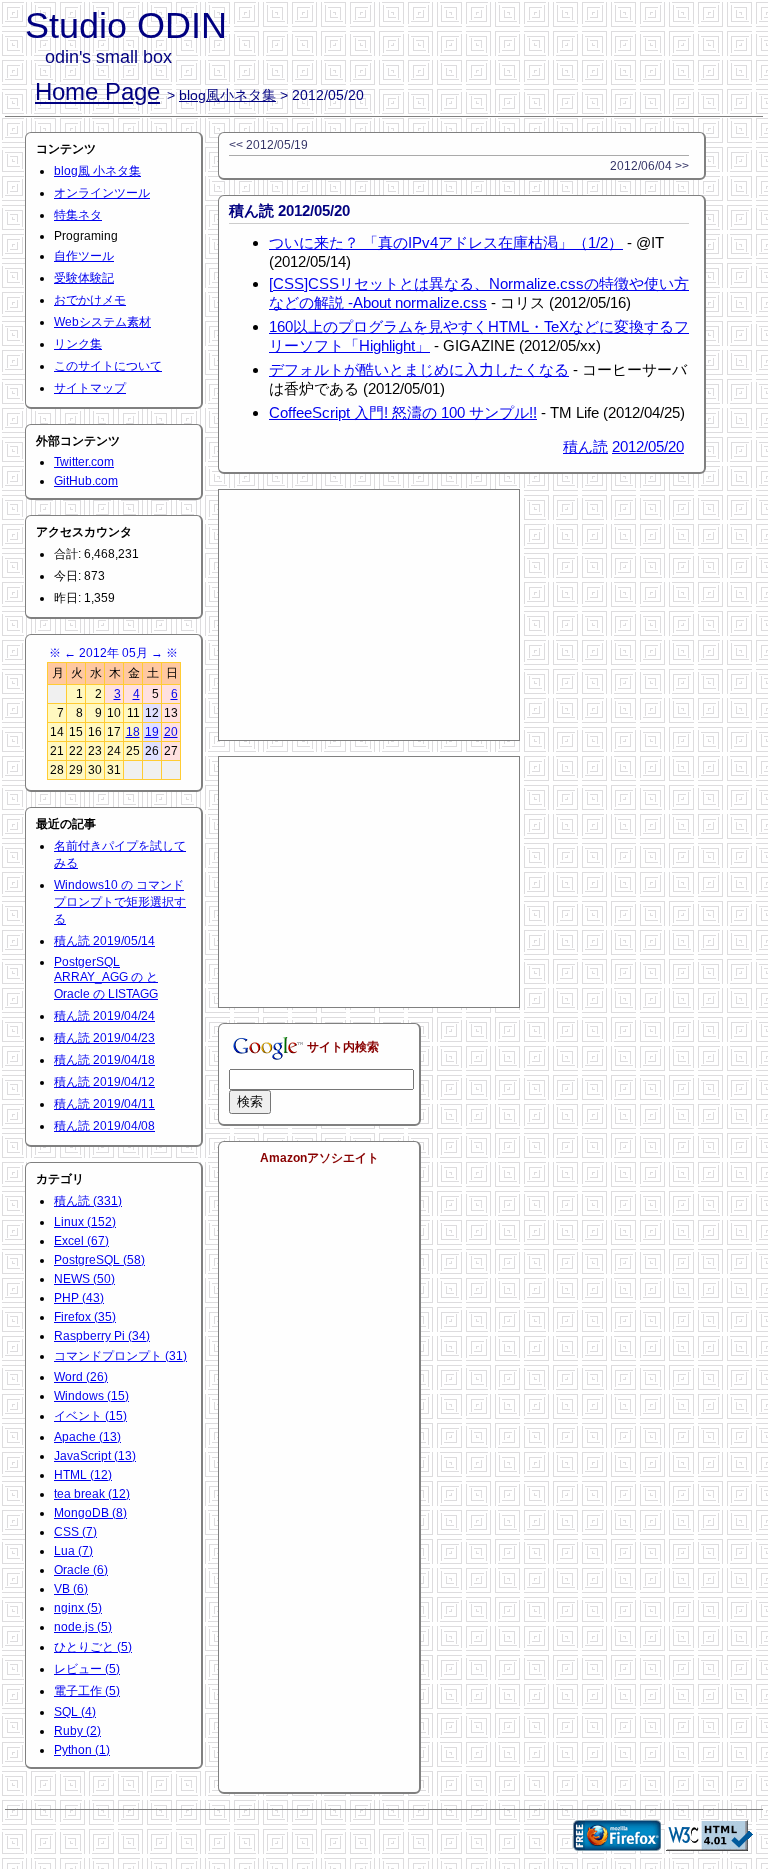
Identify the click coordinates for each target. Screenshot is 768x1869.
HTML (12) (83, 1475)
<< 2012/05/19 (268, 145)
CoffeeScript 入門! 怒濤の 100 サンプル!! (403, 412)
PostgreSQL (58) (99, 1260)
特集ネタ (78, 215)
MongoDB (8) (90, 1513)
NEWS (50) (84, 1279)
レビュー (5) (87, 1669)
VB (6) (71, 1589)
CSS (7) (75, 1532)
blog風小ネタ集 (227, 95)
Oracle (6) (81, 1570)
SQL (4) (75, 1712)
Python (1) (82, 1750)
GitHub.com (86, 481)
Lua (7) (73, 1551)
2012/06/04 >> (649, 166)
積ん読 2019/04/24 (104, 1016)
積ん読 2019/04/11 (104, 1104)
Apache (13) (87, 1437)
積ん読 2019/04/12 (104, 1082)
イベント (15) (90, 1416)
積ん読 (585, 446)
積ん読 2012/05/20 (289, 210)
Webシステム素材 (102, 322)
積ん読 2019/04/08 (104, 1126)
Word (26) (81, 1377)
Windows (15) (91, 1396)
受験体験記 (84, 278)
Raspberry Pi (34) (102, 1336)
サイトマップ (90, 388)
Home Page (97, 91)
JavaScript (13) (95, 1456)
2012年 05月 (113, 653)
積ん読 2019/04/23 (104, 1038)
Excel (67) (81, 1241)
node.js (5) (83, 1627)
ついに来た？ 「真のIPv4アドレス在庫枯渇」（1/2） (446, 242)
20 (171, 732)
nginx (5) (78, 1608)
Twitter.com (84, 462)
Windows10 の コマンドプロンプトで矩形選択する (120, 902)
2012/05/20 (648, 446)
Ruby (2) (77, 1731)
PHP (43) (79, 1298)
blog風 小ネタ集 (97, 171)
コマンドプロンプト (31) (120, 1356)
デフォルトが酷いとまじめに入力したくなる (419, 369)
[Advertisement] (369, 615)
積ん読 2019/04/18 (104, 1060)
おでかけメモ (90, 300)
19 (152, 732)
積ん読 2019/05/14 (104, 941)
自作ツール (84, 256)
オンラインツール (102, 193)
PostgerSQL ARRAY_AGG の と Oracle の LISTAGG (106, 978)
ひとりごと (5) (93, 1647)
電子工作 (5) (87, 1691)
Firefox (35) (85, 1317)
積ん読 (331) (88, 1201)
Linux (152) (85, 1222)
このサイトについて (108, 366)
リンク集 (78, 344)
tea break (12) (92, 1494)
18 (133, 732)
